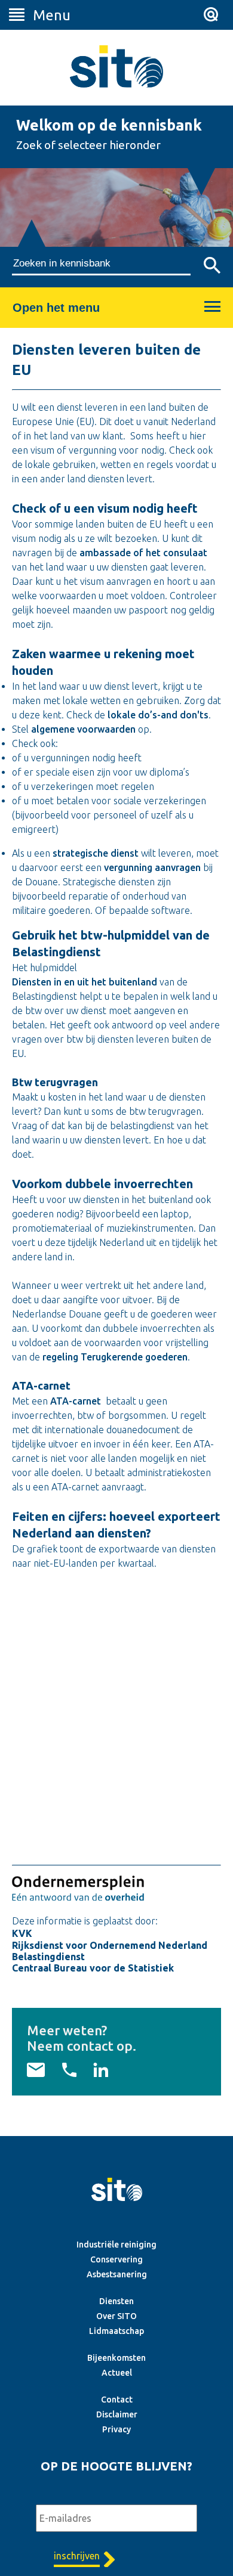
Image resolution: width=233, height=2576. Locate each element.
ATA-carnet (76, 1401)
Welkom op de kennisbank (109, 125)
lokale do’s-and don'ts (158, 715)
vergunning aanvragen (152, 867)
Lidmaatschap (116, 2331)
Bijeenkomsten (116, 2358)
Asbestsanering (117, 2274)
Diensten (116, 2301)
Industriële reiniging (116, 2245)
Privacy (116, 2429)
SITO (116, 66)
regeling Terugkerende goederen (115, 1357)
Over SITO (116, 2316)
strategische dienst (96, 853)
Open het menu (56, 308)
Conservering (116, 2259)
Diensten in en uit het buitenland (85, 982)
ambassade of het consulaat (143, 553)
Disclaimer (117, 2414)
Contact (117, 2400)
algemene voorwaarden (83, 729)
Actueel (117, 2373)
